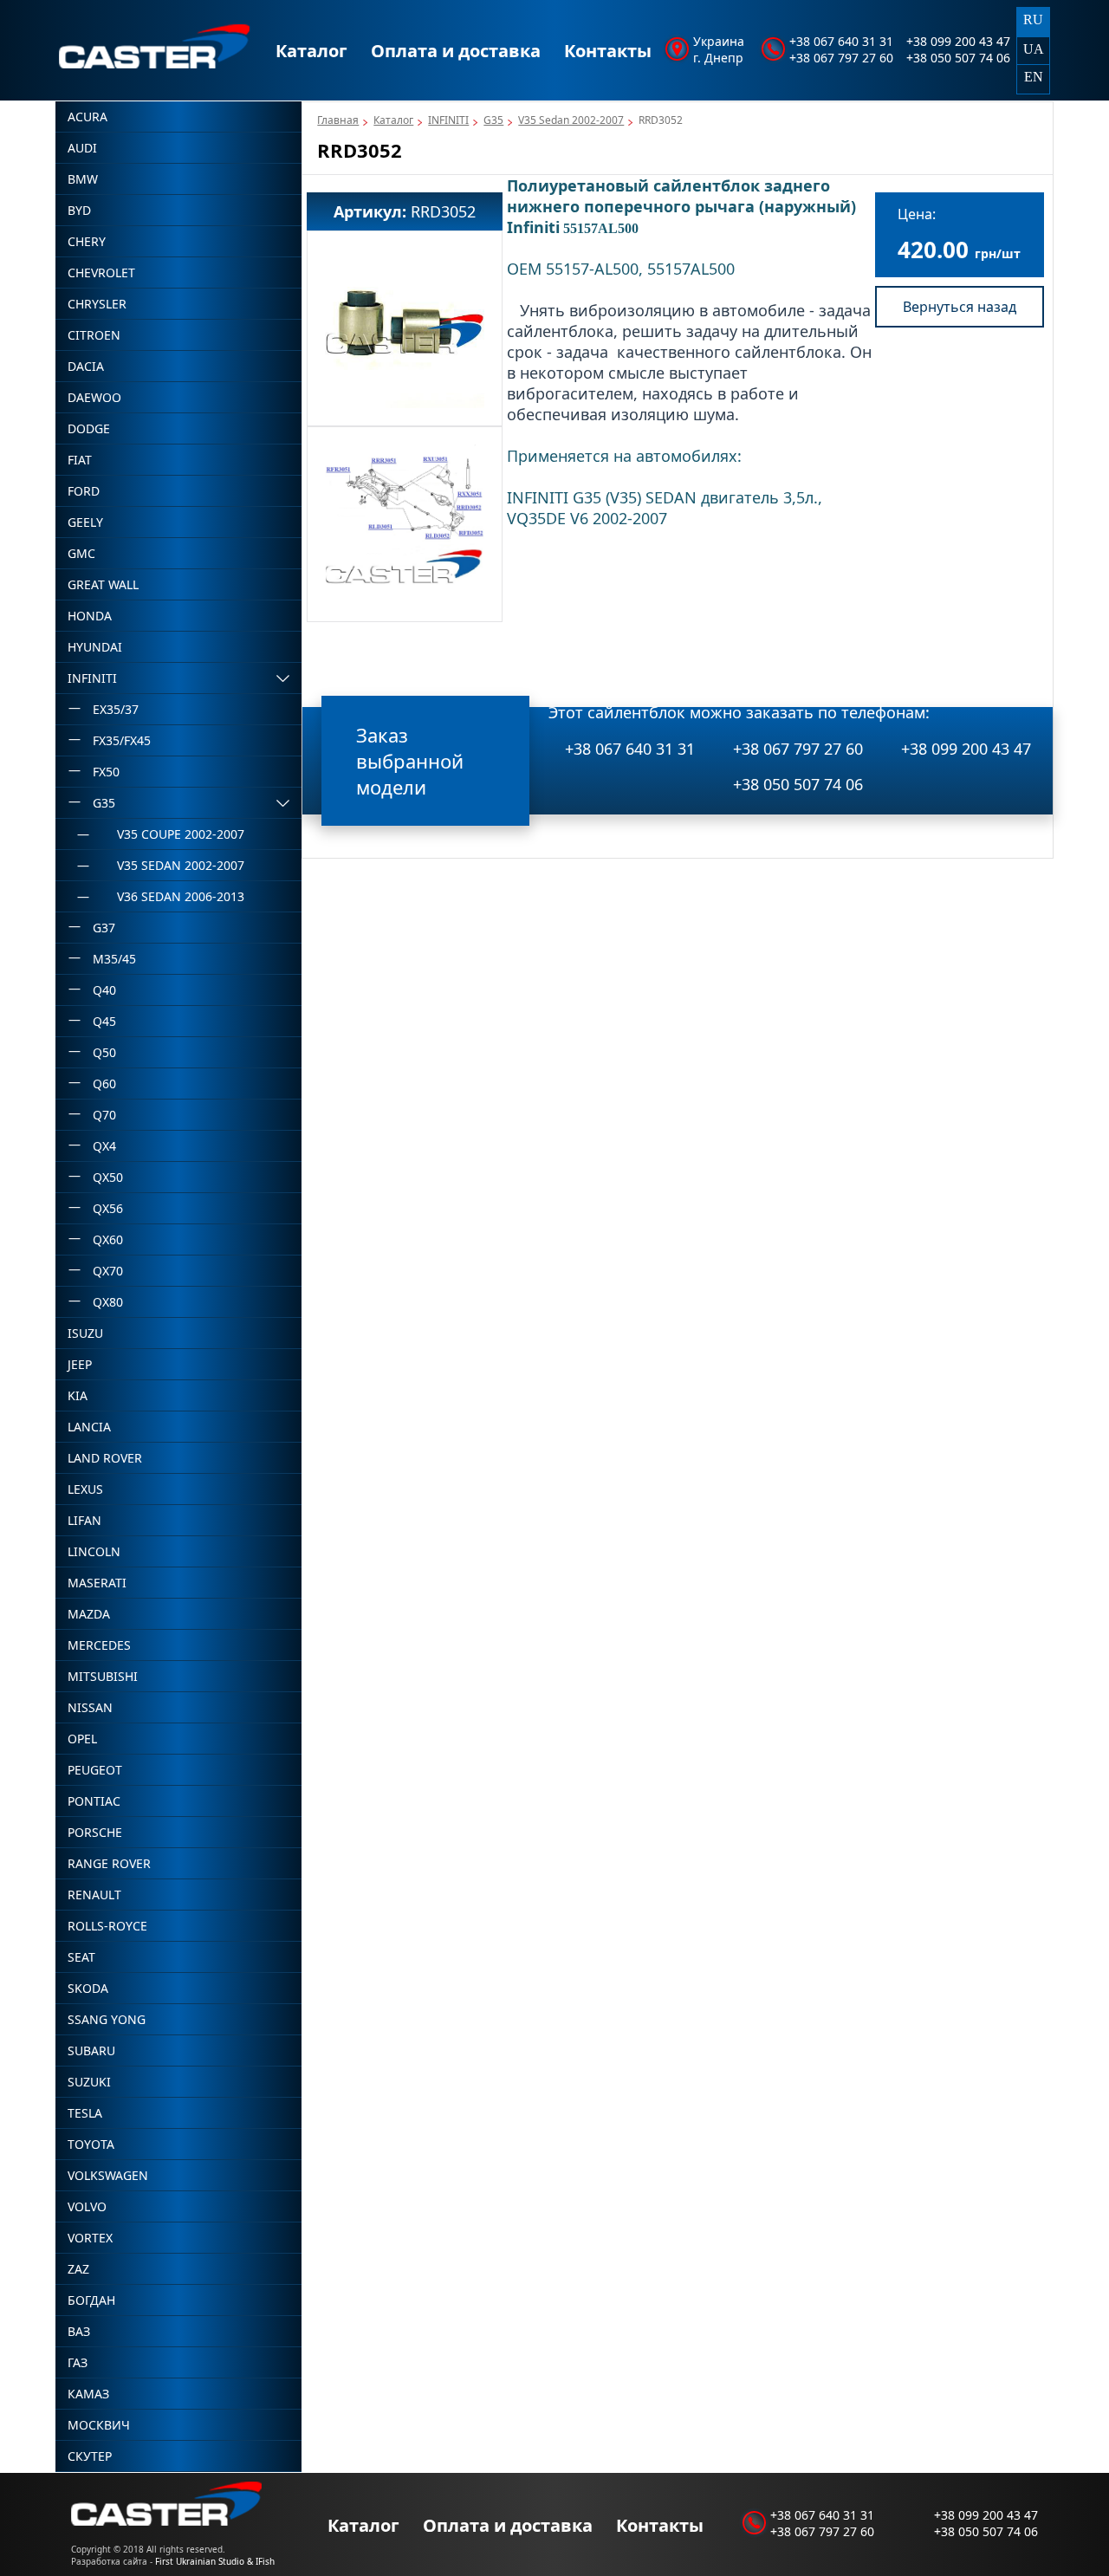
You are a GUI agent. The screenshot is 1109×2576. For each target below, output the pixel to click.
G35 (493, 120)
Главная (338, 120)
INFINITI (448, 120)
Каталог (311, 51)
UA (1034, 49)
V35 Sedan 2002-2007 (571, 120)
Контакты (608, 51)
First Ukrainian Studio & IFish (215, 2561)
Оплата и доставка (456, 51)
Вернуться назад (960, 307)
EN (1034, 77)
